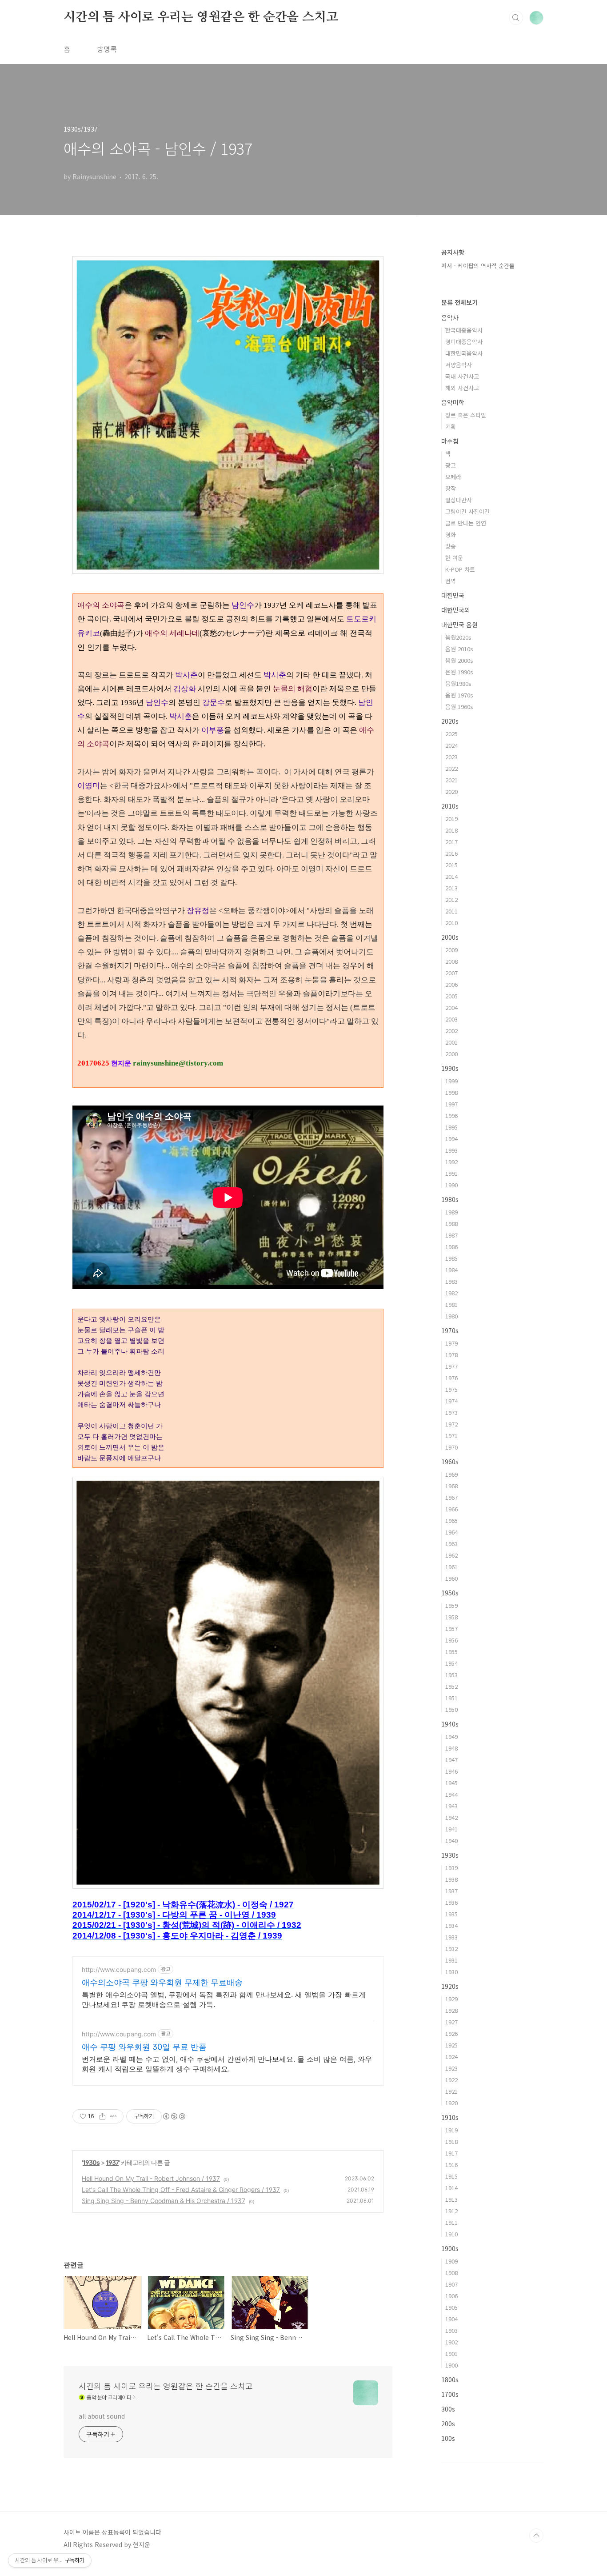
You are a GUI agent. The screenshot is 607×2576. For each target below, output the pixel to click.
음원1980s (458, 683)
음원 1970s (459, 695)
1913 (451, 2199)
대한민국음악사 (464, 353)
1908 (451, 2273)
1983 (451, 1281)
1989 (451, 1212)
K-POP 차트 (460, 569)
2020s (450, 721)
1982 (451, 1293)
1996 (451, 1116)
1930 (451, 1972)
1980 (451, 1316)
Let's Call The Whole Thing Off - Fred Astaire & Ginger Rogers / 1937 (181, 2189)
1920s (450, 1986)
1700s (450, 2394)
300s (448, 2409)
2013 (451, 888)
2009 (451, 950)
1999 (451, 1081)
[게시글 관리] (114, 2116)
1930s (91, 2162)
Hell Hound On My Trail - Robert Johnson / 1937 (151, 2178)
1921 (451, 2091)
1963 (451, 1544)
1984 (451, 1270)
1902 (451, 2342)
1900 (451, 2365)
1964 (451, 1532)
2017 (451, 842)
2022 (451, 768)
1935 (451, 1914)
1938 (451, 1879)
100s (448, 2438)
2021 (451, 780)
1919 (451, 2130)
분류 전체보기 (459, 302)
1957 (451, 1629)
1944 (451, 1794)
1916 (451, 2165)
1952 (451, 1686)
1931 (451, 1960)
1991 (451, 1173)
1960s (450, 1462)
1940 (451, 1841)
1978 (451, 1355)
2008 (451, 961)
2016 (451, 853)
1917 (451, 2153)
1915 (451, 2176)
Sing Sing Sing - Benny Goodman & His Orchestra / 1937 (164, 2201)
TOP (536, 2536)
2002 (451, 1031)
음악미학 (453, 402)
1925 (451, 2045)
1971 (451, 1436)
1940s (450, 1724)
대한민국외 (456, 610)
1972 (451, 1424)
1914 (451, 2188)
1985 (451, 1258)
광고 (451, 465)
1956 (451, 1640)
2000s (450, 937)
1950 (451, 1709)
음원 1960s (459, 707)
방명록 (107, 49)
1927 (451, 2022)
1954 (451, 1663)
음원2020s (458, 637)
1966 (451, 1509)
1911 (451, 2222)
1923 (451, 2068)
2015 (451, 865)
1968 (451, 1486)
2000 (451, 1054)
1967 (451, 1497)
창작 (451, 488)
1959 (451, 1605)
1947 (451, 1760)
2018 (451, 830)
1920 (451, 2103)
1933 (451, 1937)
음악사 (450, 317)
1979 (451, 1343)
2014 (451, 876)
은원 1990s (459, 672)
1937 (112, 2162)
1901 (451, 2354)
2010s (450, 806)
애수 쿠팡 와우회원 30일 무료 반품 (144, 2047)
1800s (450, 2380)
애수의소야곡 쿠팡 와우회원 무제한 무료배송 (162, 1982)
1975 (451, 1389)
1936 (451, 1902)
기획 (451, 427)
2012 (451, 899)
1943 (451, 1806)
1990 (451, 1185)
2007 (451, 973)
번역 (451, 581)
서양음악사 (459, 365)
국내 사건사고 (462, 376)
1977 (451, 1366)
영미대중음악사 (464, 342)
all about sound (102, 2416)
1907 (451, 2284)
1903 (451, 2330)
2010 (451, 923)
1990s (450, 1068)
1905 (451, 2307)
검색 (516, 18)
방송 (451, 546)
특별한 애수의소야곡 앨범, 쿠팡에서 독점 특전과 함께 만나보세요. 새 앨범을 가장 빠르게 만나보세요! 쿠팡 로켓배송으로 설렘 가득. (224, 1999)
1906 (451, 2296)
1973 (451, 1412)
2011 (451, 911)
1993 (451, 1150)
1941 (451, 1829)
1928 (451, 2010)
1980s (450, 1199)
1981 (451, 1304)
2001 (451, 1042)
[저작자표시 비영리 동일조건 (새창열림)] (174, 2116)
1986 (451, 1247)
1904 (451, 2319)
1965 (451, 1520)
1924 (451, 2057)
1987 (451, 1235)
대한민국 (453, 595)
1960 (451, 1578)
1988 (451, 1224)
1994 (451, 1139)
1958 (451, 1617)
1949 (451, 1737)
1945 (451, 1783)
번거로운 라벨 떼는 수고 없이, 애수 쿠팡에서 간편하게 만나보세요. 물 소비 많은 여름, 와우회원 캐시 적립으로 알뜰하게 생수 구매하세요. (227, 2064)
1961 (451, 1567)
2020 (451, 791)
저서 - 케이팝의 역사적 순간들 (478, 266)
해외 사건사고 (462, 388)
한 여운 (454, 558)
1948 (451, 1748)
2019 (451, 819)
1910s (450, 2117)
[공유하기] (102, 2116)
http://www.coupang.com (119, 1969)
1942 (451, 1817)
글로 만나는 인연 (466, 523)
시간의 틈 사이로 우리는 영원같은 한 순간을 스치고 (201, 17)
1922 (451, 2080)
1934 (451, 1925)
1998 (451, 1092)
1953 (451, 1675)
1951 (451, 1698)
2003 (451, 1019)
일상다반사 (459, 500)
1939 (451, 1868)
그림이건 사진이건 (467, 511)
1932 (451, 1949)
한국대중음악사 (464, 330)
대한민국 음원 (459, 625)
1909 (451, 2261)
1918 (451, 2141)
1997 (451, 1104)
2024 (451, 745)
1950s (450, 1593)
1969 (451, 1474)
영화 (451, 535)
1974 (451, 1401)
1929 (451, 1999)
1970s (450, 1330)
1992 (451, 1162)
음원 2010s (459, 649)
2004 (451, 1008)
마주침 (450, 441)
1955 (451, 1652)
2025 (451, 734)
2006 (451, 984)
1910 (451, 2234)
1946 (451, 1771)
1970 (451, 1447)
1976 (451, 1378)
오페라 (453, 477)
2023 (451, 757)
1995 (451, 1127)
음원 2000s (459, 660)
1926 (451, 2033)
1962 (451, 1555)
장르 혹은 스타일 (466, 415)
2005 (451, 996)
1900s (450, 2248)
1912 (451, 2211)
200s (448, 2424)
